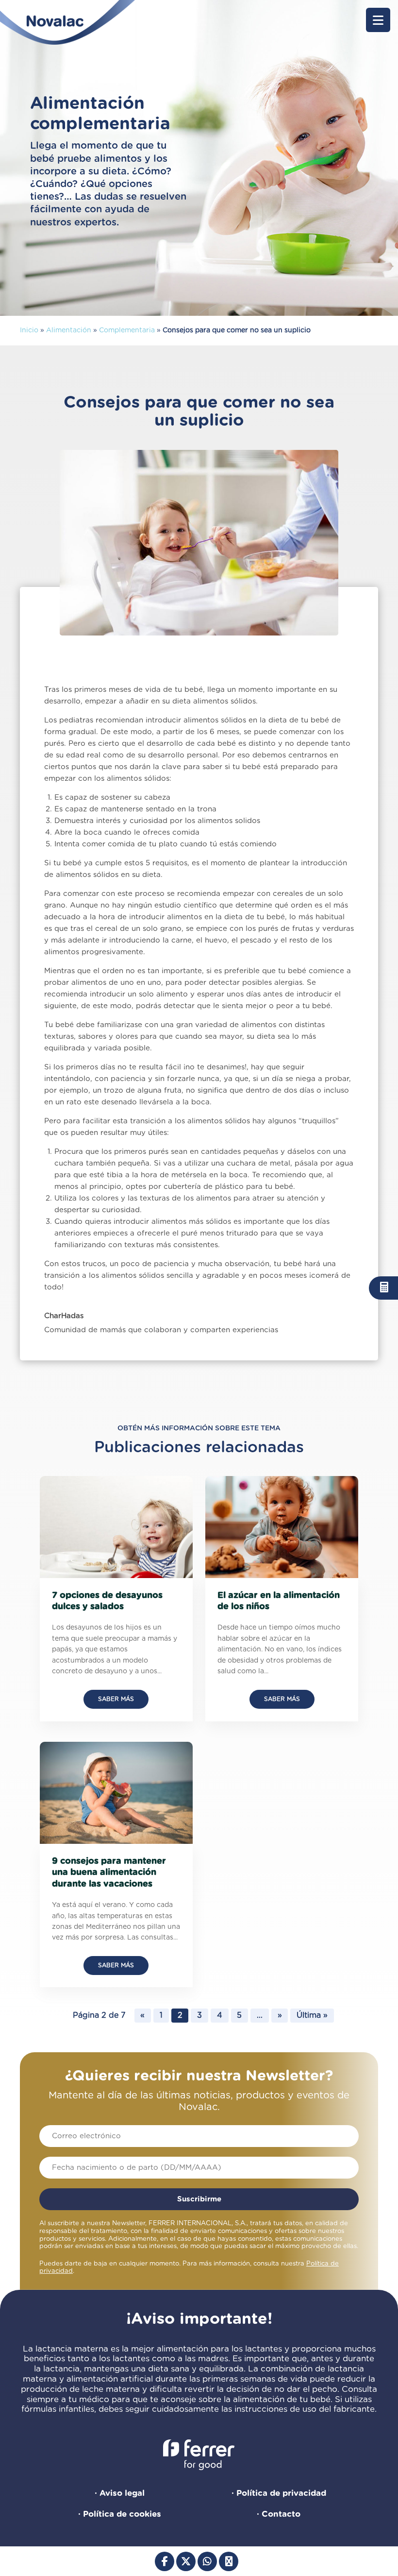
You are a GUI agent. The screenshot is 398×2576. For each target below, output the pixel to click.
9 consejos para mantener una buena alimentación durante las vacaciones (109, 1873)
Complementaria (127, 330)
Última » (312, 2015)
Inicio (29, 330)
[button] (378, 20)
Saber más (116, 1699)
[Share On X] (186, 2561)
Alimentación (69, 330)
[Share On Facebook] (165, 2561)
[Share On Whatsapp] (207, 2561)
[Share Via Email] (229, 2561)
